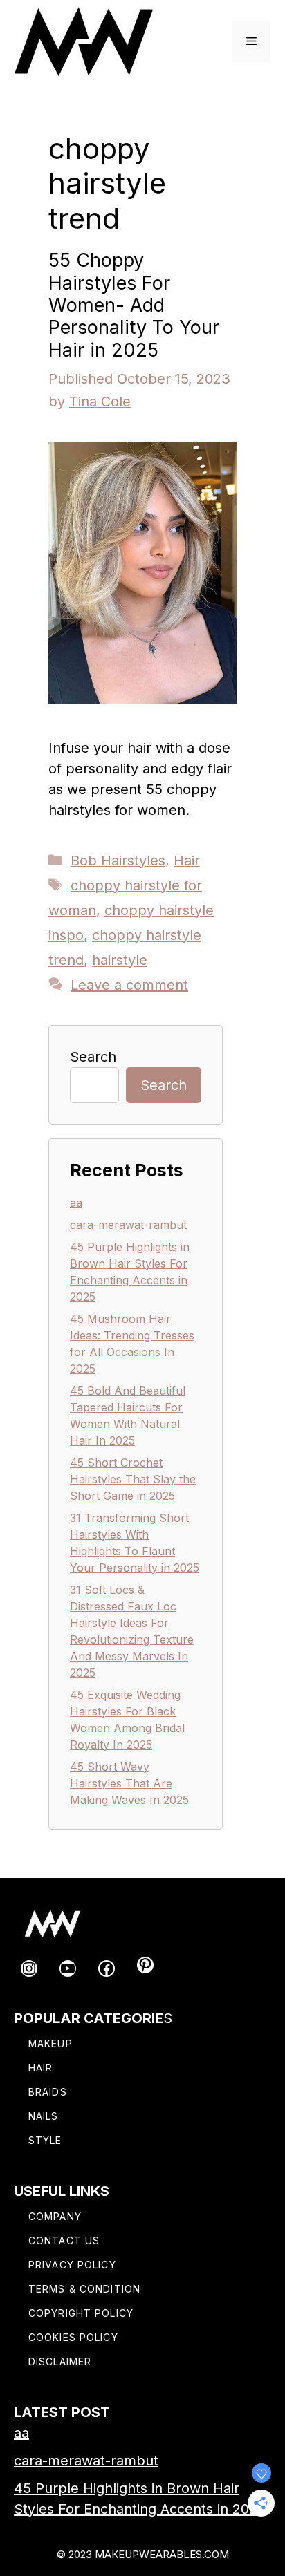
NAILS (44, 2116)
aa (76, 1203)
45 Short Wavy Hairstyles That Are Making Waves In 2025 (129, 1783)
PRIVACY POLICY (72, 2265)
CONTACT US (64, 2240)
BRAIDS (48, 2092)
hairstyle (120, 960)
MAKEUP (50, 2043)
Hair (187, 861)
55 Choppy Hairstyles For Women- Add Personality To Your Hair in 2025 (134, 305)
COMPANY (55, 2216)
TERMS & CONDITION (84, 2289)
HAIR (40, 2068)
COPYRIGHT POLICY (81, 2313)
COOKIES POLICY (73, 2337)
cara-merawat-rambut (128, 1225)
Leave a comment (129, 985)
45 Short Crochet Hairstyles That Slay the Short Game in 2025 (133, 1479)
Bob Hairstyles (118, 861)
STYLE (45, 2140)
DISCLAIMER (60, 2361)
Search (93, 1057)
